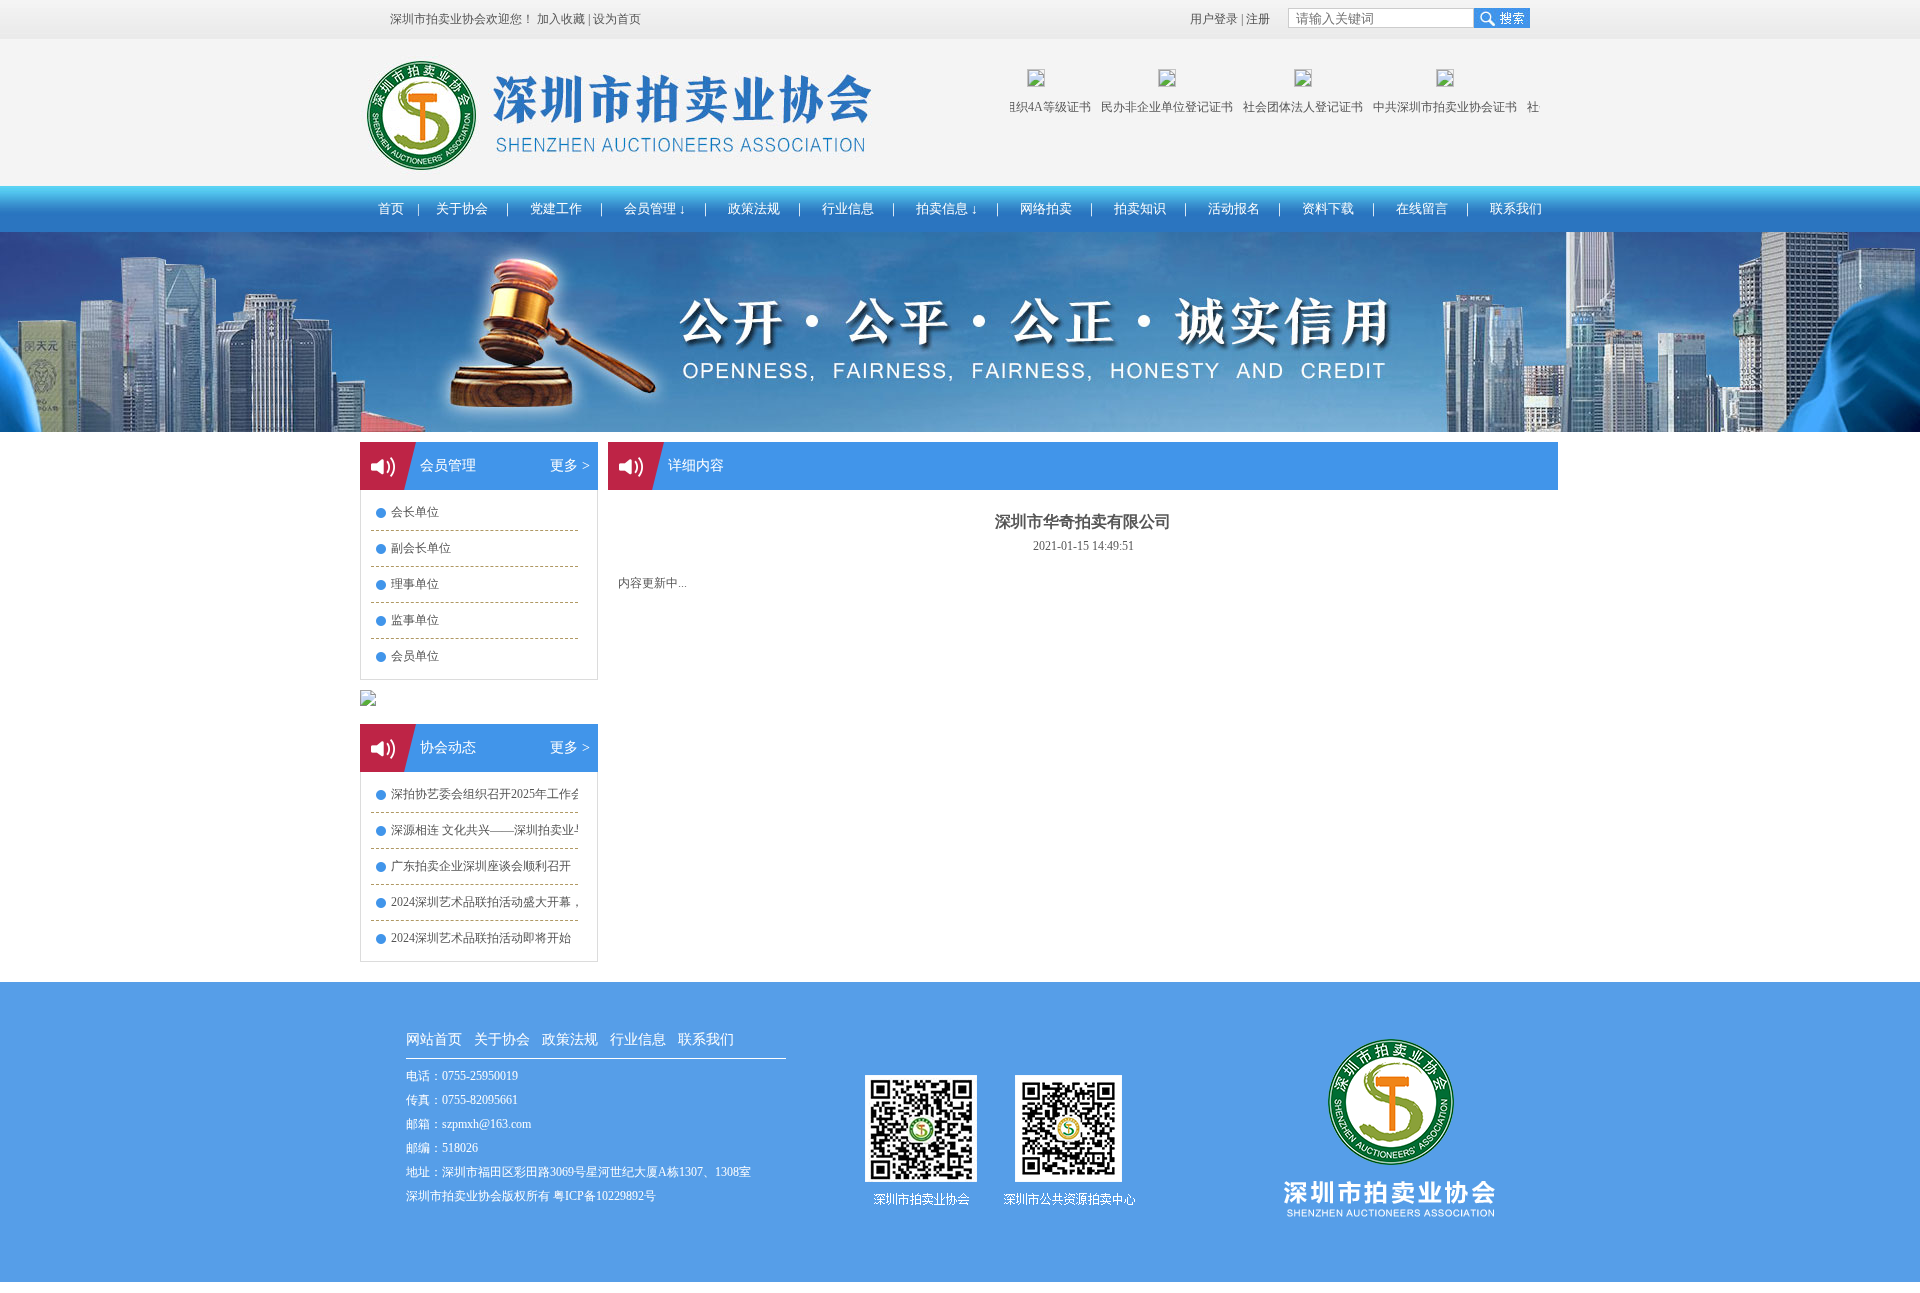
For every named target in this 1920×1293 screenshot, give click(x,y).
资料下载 (1328, 208)
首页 (391, 208)
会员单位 (415, 656)
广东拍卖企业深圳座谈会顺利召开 (481, 866)
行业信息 (848, 208)
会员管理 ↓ (655, 208)
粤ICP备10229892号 (604, 1196)
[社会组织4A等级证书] (1025, 83)
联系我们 (1516, 208)
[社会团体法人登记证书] (1292, 83)
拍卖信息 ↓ (947, 208)
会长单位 (415, 512)
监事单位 (415, 620)
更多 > (570, 465)
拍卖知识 (1140, 208)
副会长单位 (421, 548)
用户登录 (1214, 19)
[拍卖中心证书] (1156, 83)
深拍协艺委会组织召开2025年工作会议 (493, 794)
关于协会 (462, 208)
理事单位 (415, 584)
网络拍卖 (1046, 208)
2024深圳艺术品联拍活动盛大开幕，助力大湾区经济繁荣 (541, 902)
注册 (1258, 19)
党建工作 (556, 208)
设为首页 (617, 19)
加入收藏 (561, 19)
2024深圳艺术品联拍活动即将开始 (481, 938)
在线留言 (1422, 208)
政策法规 (754, 208)
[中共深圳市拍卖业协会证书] (1434, 83)
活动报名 (1234, 208)
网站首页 (434, 1039)
